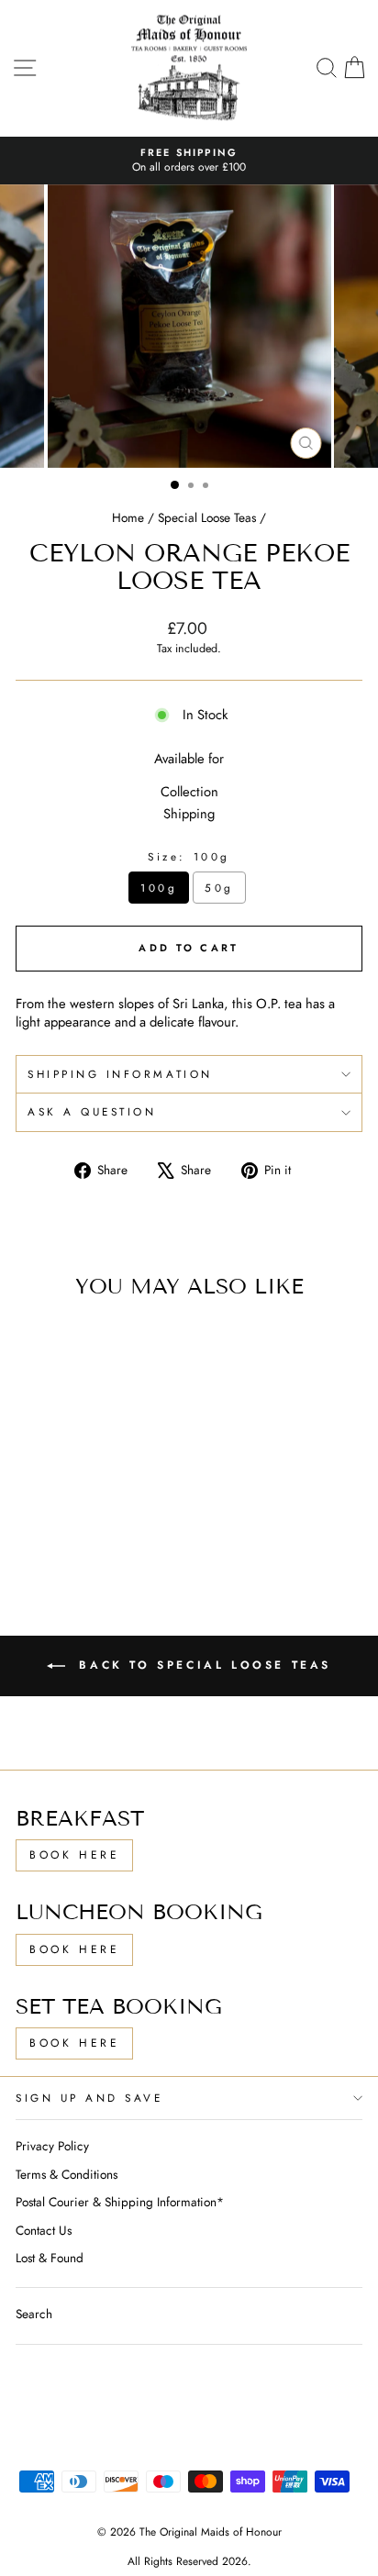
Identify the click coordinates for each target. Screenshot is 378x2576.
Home (128, 517)
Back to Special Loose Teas (202, 1665)
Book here (74, 1949)
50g (219, 888)
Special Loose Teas (207, 517)
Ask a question (92, 1111)
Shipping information (120, 1074)
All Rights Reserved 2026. (189, 2561)
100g (159, 888)
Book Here (74, 1855)
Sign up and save (89, 2098)
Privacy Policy (52, 2146)
